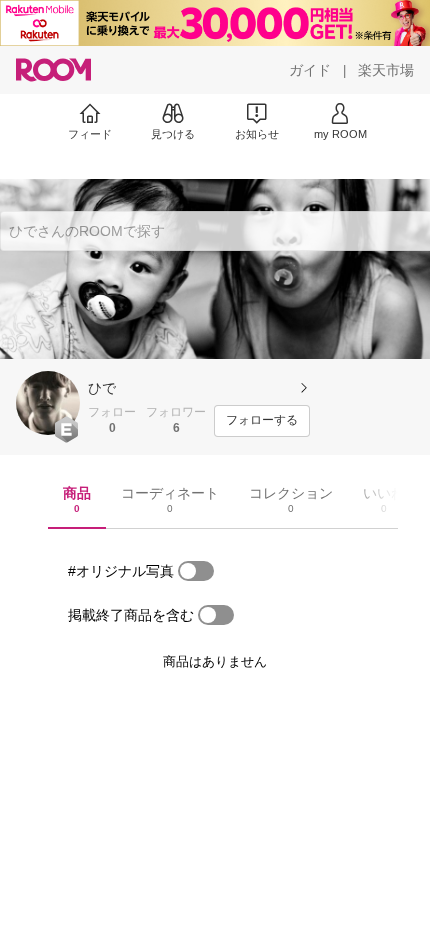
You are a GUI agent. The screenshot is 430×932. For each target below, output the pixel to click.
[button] (48, 403)
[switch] (196, 571)
